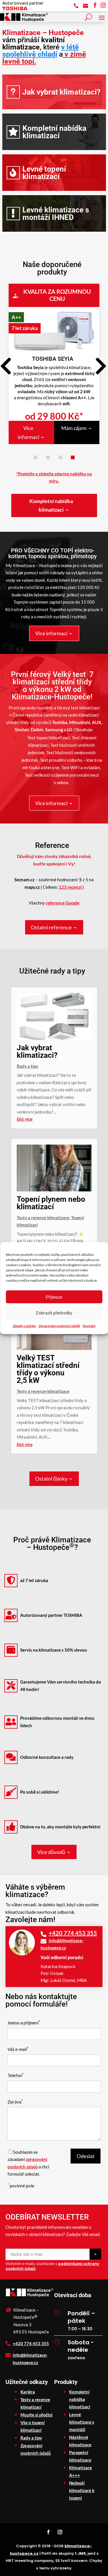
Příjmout (54, 1297)
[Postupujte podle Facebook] (48, 2532)
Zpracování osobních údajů (59, 1326)
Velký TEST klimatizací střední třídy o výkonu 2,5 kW (48, 1369)
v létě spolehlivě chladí (41, 51)
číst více (25, 1119)
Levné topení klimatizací (44, 173)
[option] (54, 357)
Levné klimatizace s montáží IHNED (56, 214)
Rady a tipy (28, 1066)
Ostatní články (51, 1479)
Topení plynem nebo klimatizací (51, 1203)
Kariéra (28, 2392)
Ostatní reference (51, 927)
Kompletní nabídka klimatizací (54, 132)
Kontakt (89, 1326)
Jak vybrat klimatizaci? (61, 92)
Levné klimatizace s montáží (82, 2422)
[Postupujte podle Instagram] (60, 2532)
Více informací (29, 432)
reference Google (63, 903)
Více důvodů (51, 1852)
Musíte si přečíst (37, 2415)
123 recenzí (70, 887)
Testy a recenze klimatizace (43, 1218)
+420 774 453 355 (73, 1933)
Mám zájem (74, 428)
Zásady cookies (24, 1326)
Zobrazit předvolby (54, 1313)
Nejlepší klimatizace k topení (82, 2490)
